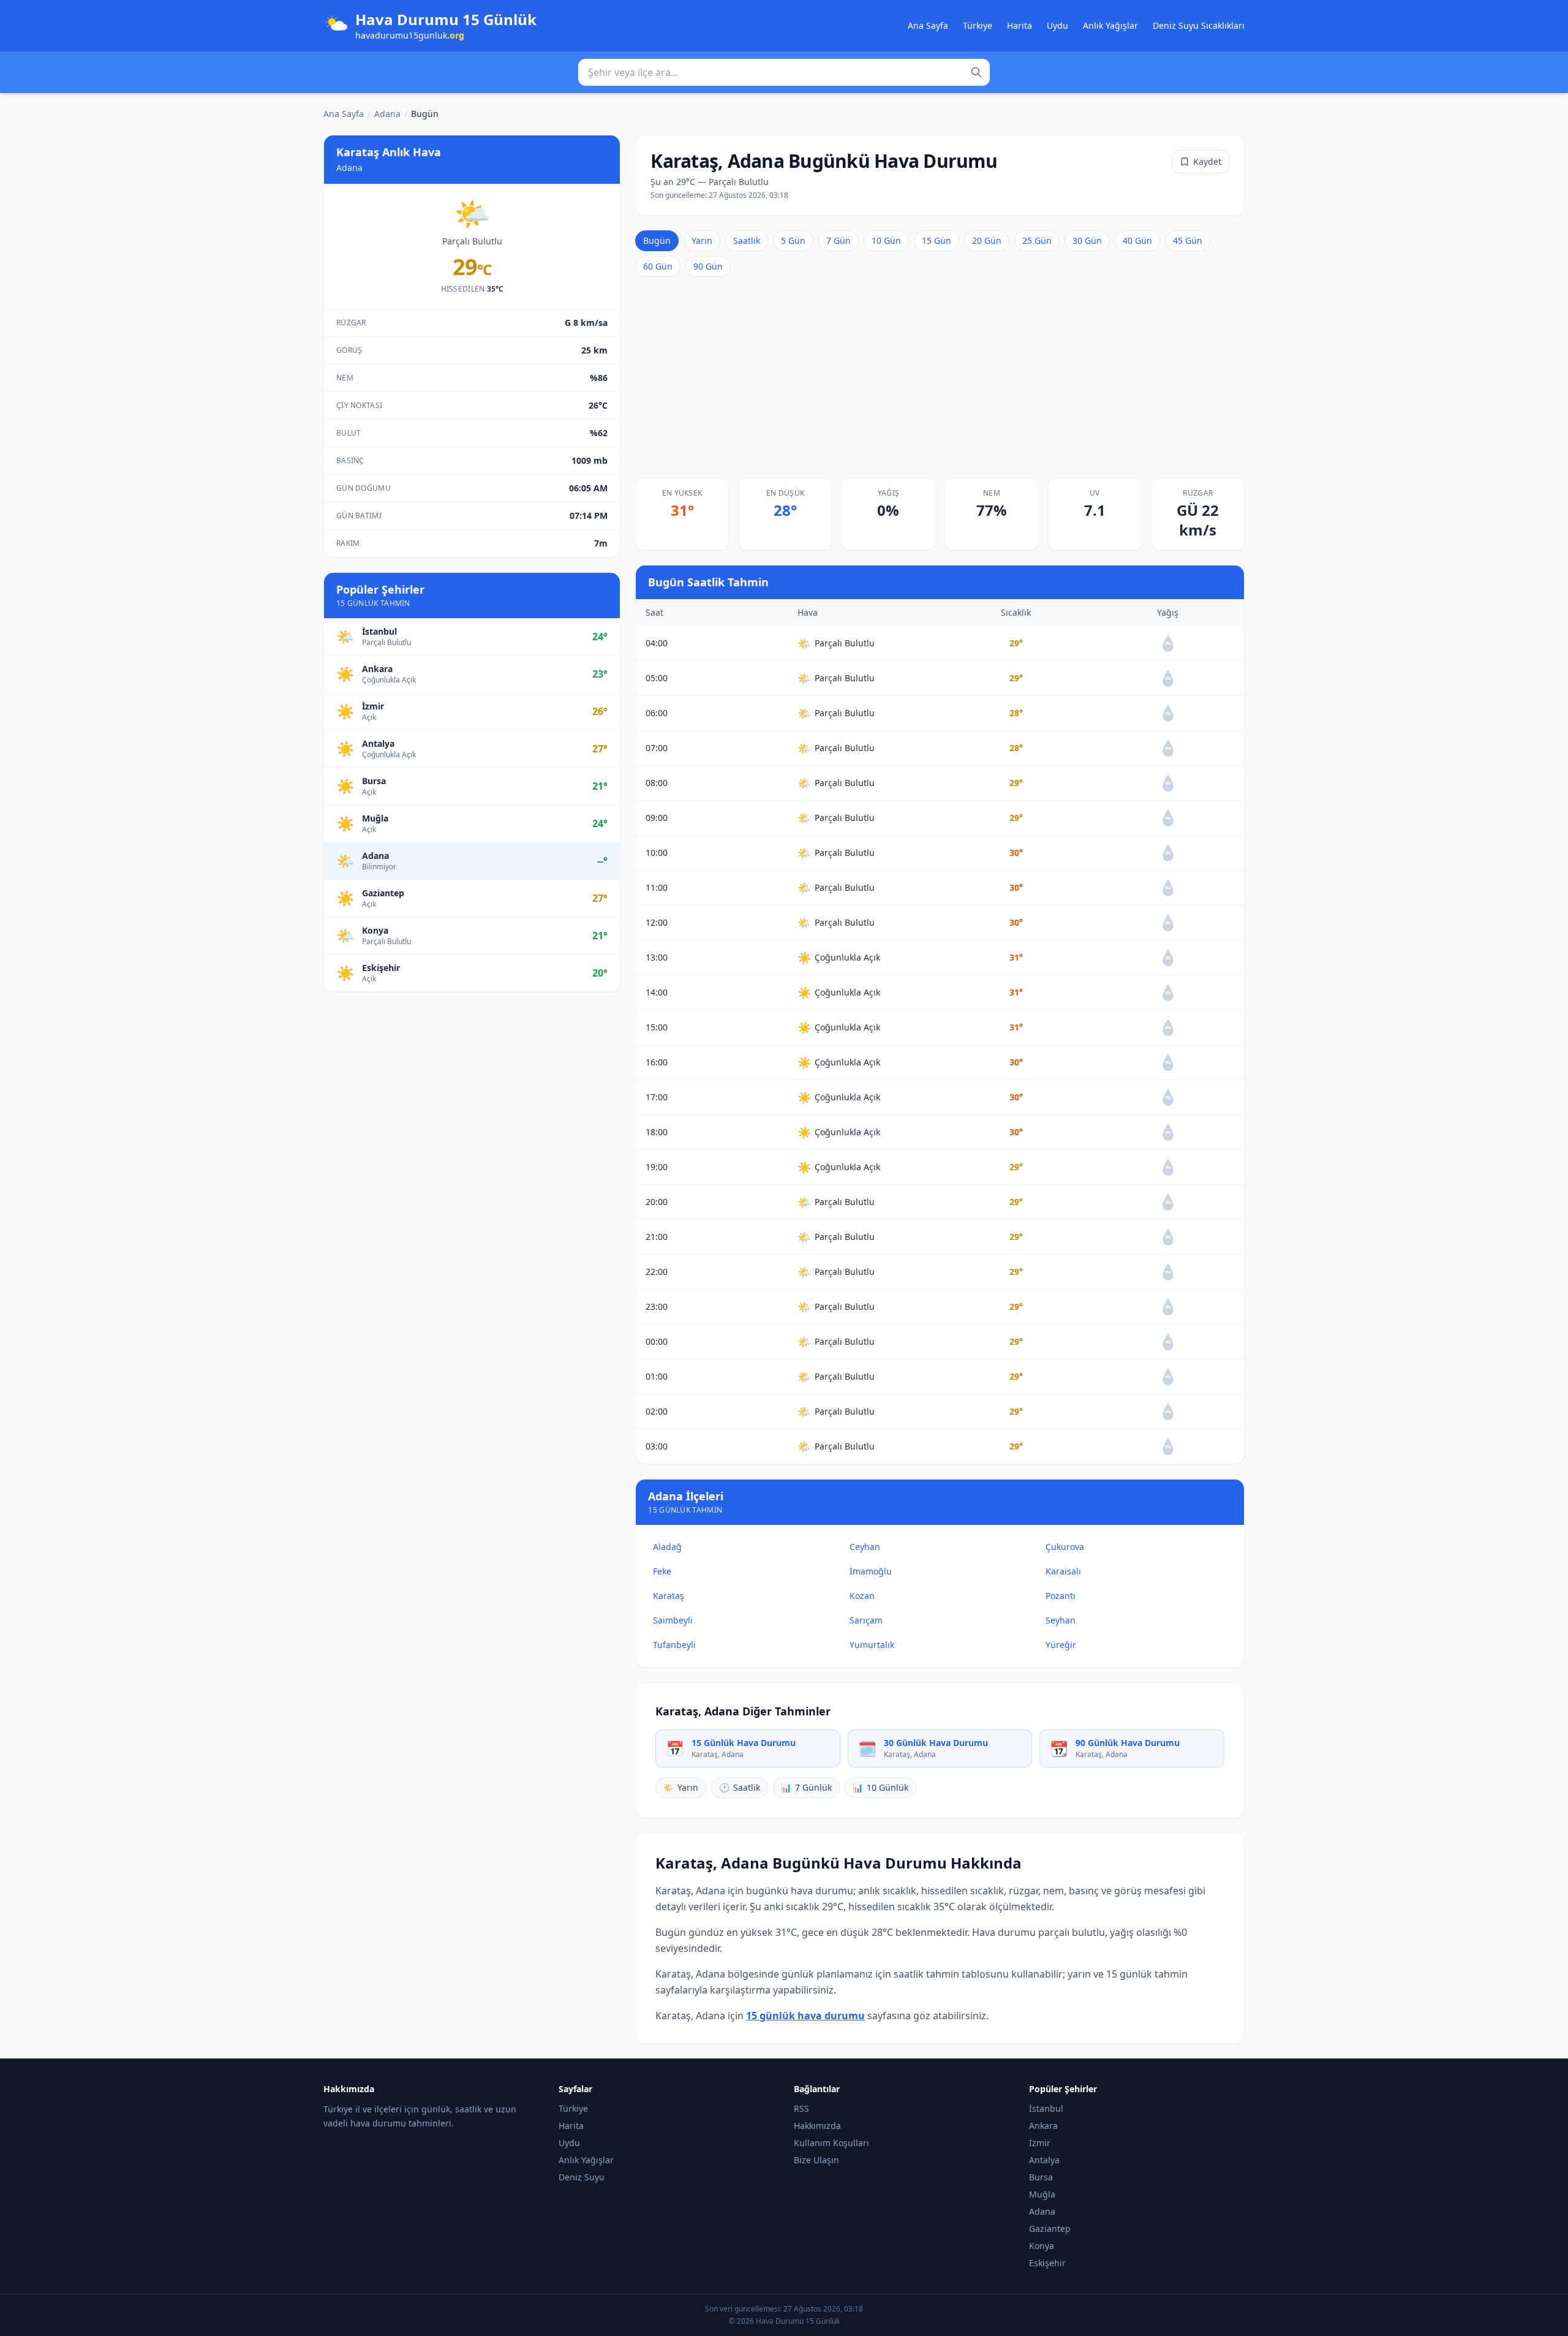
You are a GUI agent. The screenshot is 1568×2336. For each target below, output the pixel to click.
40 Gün (1137, 240)
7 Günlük (806, 1787)
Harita (1020, 25)
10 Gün (886, 240)
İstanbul (1046, 2108)
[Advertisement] (940, 377)
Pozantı (1061, 1596)
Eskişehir (1047, 2263)
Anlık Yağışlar (1110, 25)
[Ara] (976, 72)
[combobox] (784, 72)
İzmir (1040, 2143)
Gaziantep (1050, 2228)
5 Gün (793, 240)
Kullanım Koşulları (831, 2143)
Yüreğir (1061, 1645)
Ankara (1043, 2126)
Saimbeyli (673, 1620)
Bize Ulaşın (816, 2160)
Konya (1042, 2246)
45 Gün (1188, 240)
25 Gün (1037, 240)
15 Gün (937, 240)
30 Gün (1087, 240)
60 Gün (658, 266)
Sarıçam (866, 1620)
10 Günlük (880, 1787)
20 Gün (987, 240)
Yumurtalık (872, 1645)
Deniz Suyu (582, 2177)
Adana (387, 114)
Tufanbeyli (674, 1645)
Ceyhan (865, 1547)
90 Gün (708, 266)
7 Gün (839, 240)
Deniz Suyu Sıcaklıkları (1199, 25)
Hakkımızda (817, 2126)
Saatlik (747, 240)
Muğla (1042, 2194)
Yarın (702, 240)
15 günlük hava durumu (805, 2016)
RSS (801, 2108)
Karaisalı (1063, 1571)
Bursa (1041, 2177)
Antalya (1044, 2160)
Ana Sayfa (928, 25)
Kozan (862, 1596)
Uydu (1057, 25)
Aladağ (667, 1547)
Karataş (669, 1596)
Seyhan (1061, 1620)
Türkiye (978, 25)
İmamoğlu (871, 1571)
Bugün (657, 240)
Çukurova (1065, 1547)
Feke (662, 1571)
